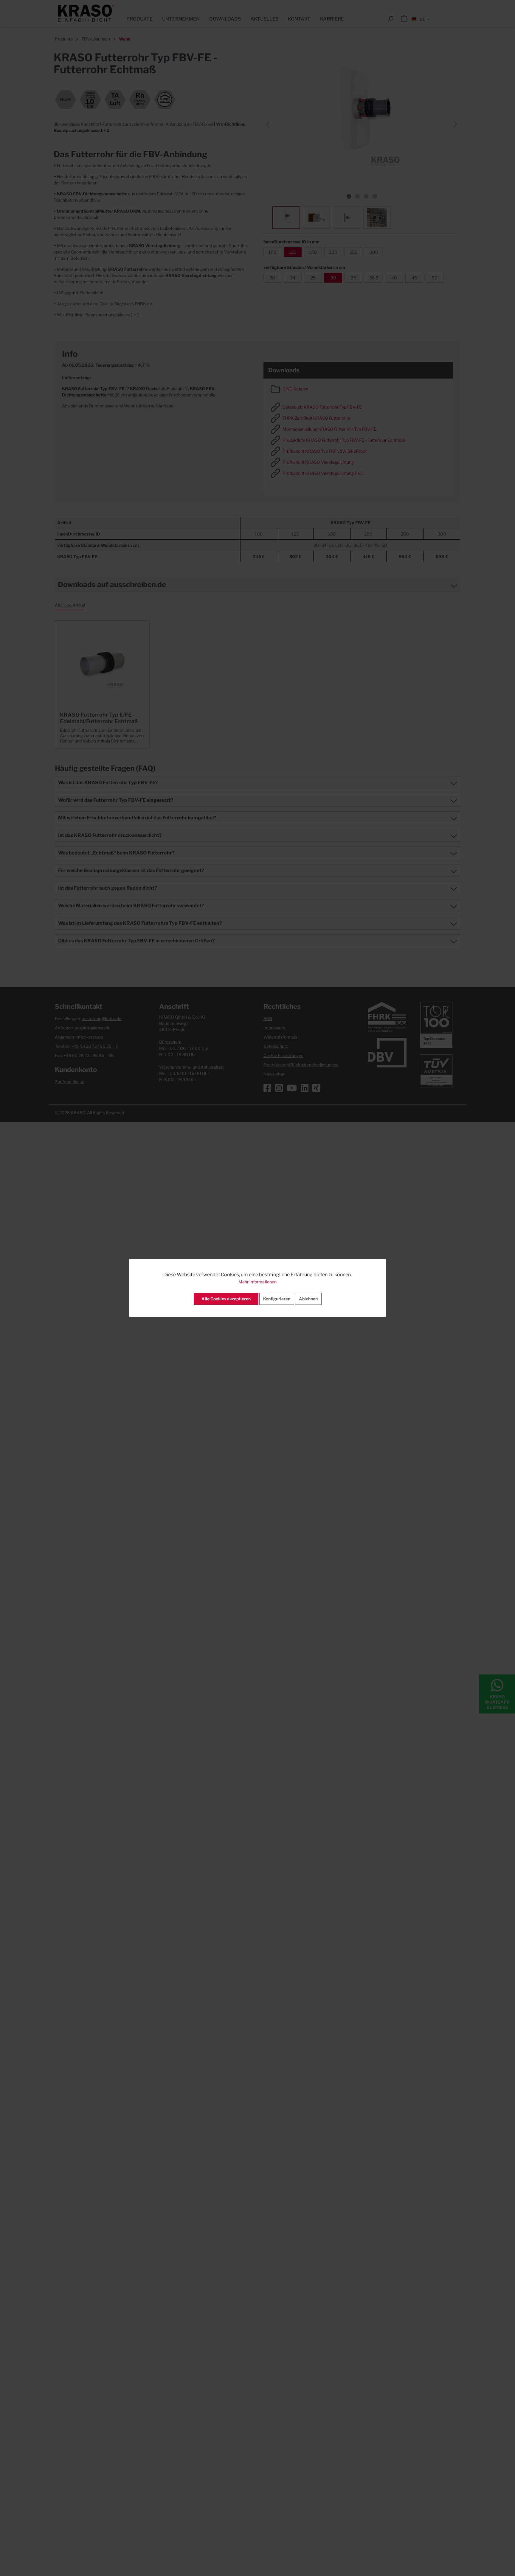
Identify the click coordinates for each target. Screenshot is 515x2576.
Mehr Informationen (257, 1282)
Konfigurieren (277, 1299)
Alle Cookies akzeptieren (226, 1299)
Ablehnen (308, 1299)
